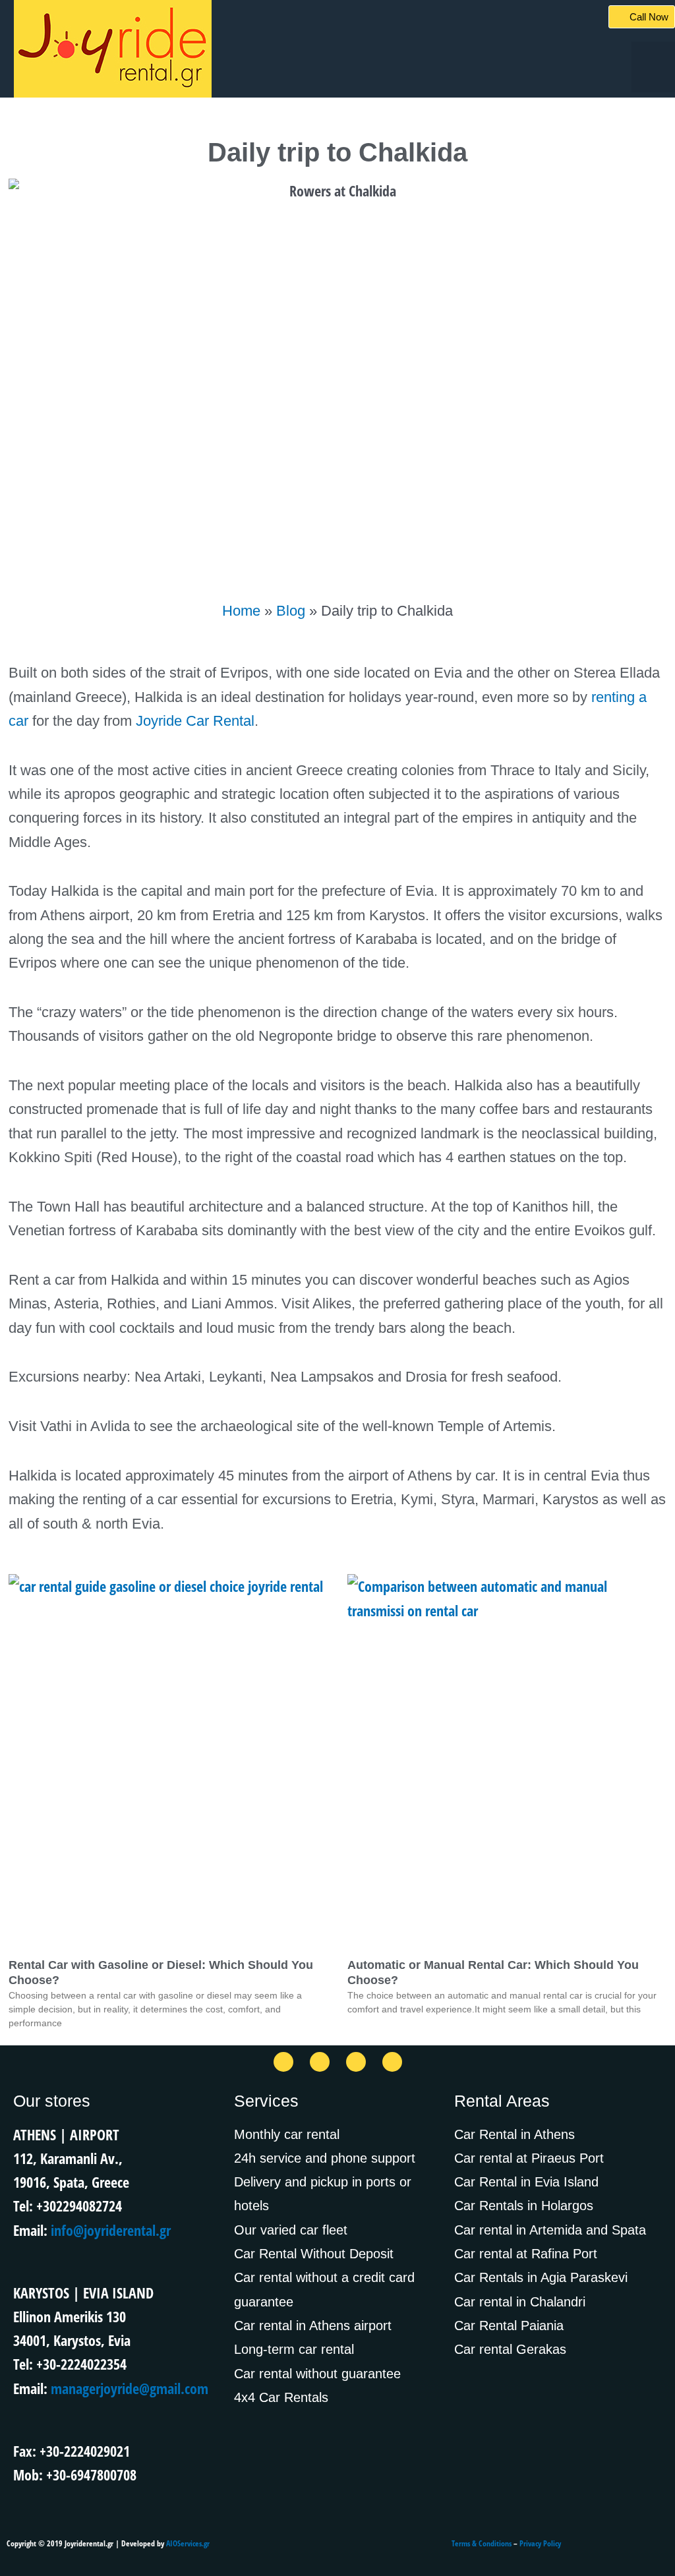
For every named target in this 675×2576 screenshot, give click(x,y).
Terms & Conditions (482, 2543)
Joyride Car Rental (195, 721)
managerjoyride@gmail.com (130, 2388)
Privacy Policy (540, 2543)
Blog (291, 611)
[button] (653, 67)
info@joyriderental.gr (111, 2230)
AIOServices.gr (188, 2543)
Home (241, 611)
